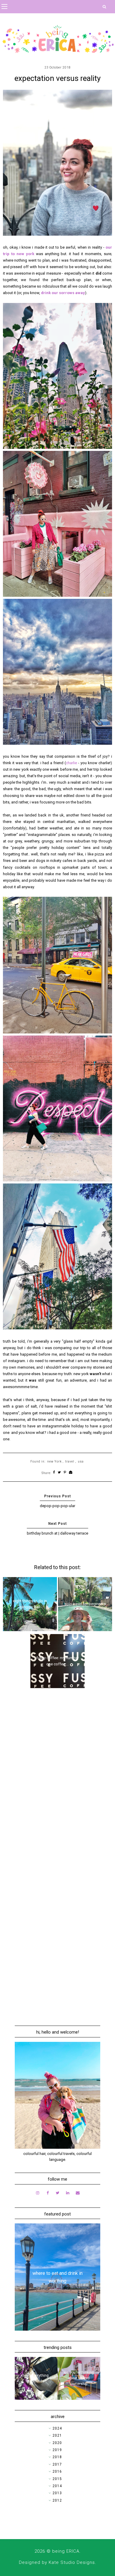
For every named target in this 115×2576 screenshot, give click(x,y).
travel (70, 1461)
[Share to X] (59, 1473)
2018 (57, 2457)
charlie (72, 763)
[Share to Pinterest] (65, 1473)
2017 (57, 2464)
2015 (57, 2479)
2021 (57, 2435)
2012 (57, 2500)
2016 (57, 2471)
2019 (57, 2450)
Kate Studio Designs (72, 2562)
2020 (57, 2443)
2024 (57, 2428)
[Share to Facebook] (54, 1473)
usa (81, 1461)
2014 (57, 2486)
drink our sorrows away (63, 293)
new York (54, 1461)
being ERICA (66, 2551)
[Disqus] (58, 1777)
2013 (57, 2493)
